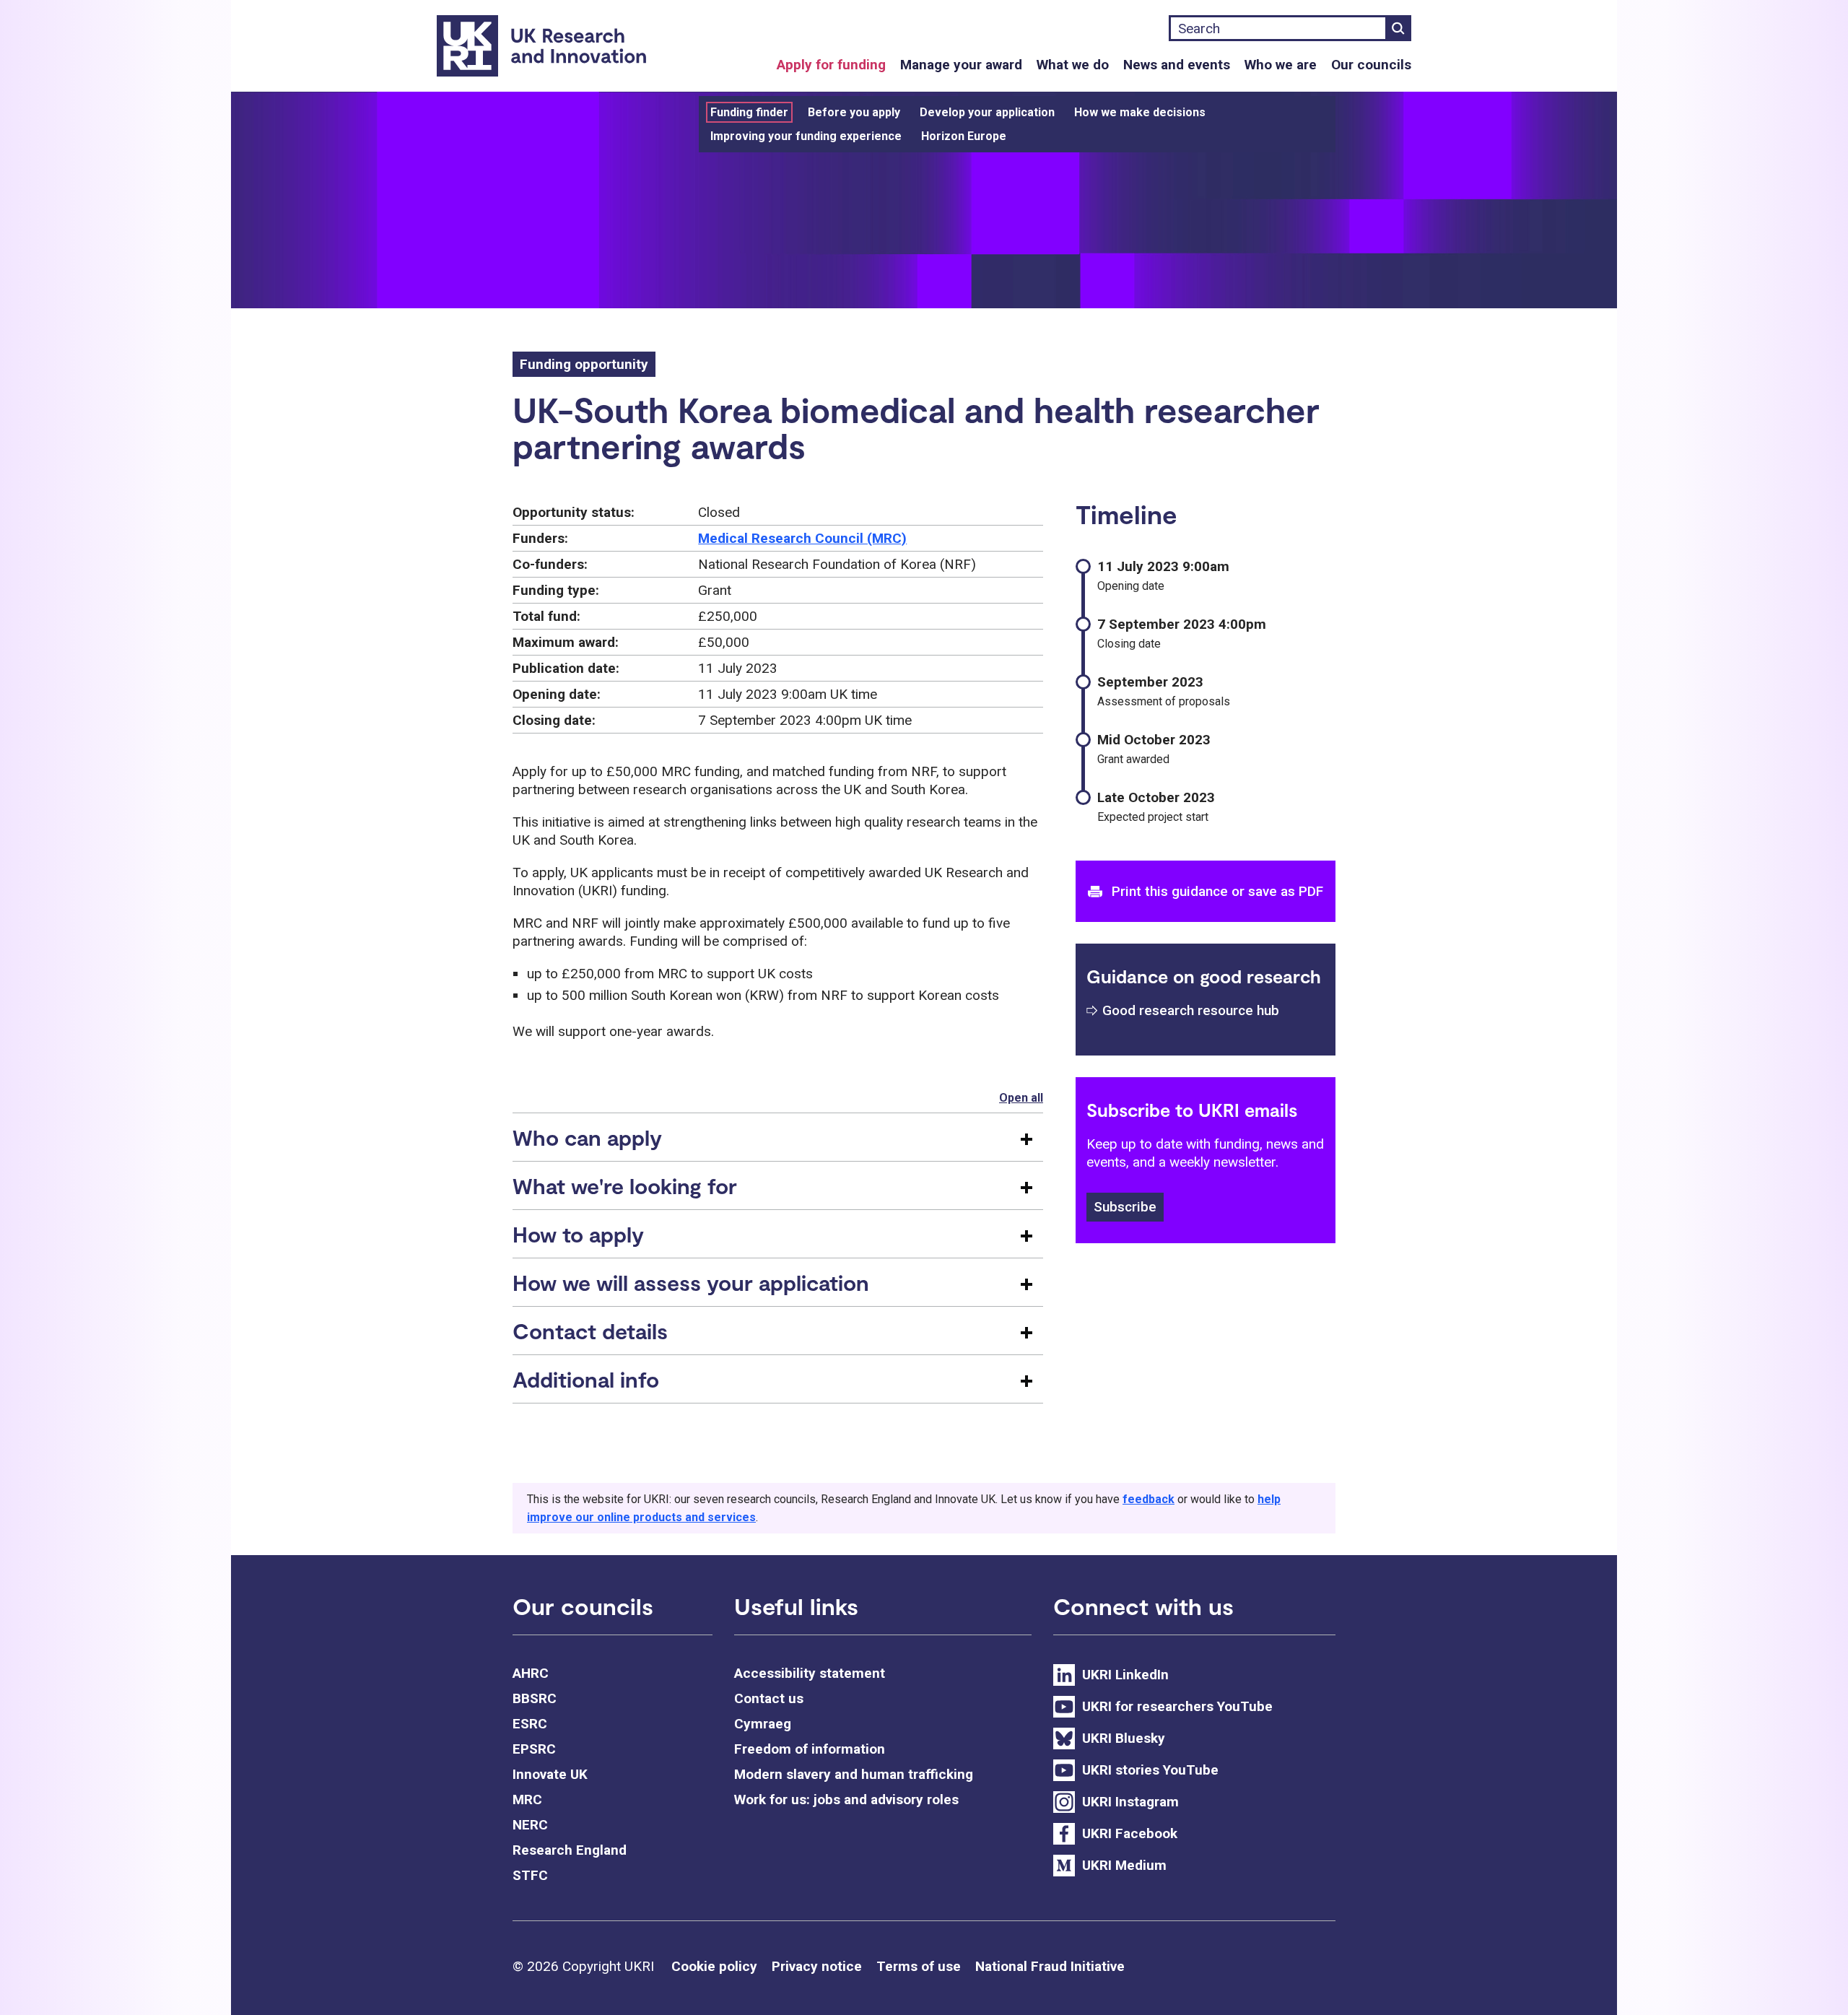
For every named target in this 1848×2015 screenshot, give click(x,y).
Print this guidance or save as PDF (1217, 891)
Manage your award (961, 65)
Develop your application (987, 112)
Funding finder (749, 112)
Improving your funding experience (806, 136)
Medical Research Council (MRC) (802, 538)
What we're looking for (625, 1185)
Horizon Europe (964, 136)
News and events (1177, 65)
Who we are (1281, 65)
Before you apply (854, 112)
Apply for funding (831, 65)
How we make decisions (1140, 112)
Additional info (586, 1379)
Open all (1021, 1098)
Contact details (590, 1331)
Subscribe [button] (1125, 1207)
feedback (1149, 1499)
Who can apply (587, 1137)
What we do (1073, 65)
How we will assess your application (691, 1282)
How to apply (578, 1234)
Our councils (1371, 65)
